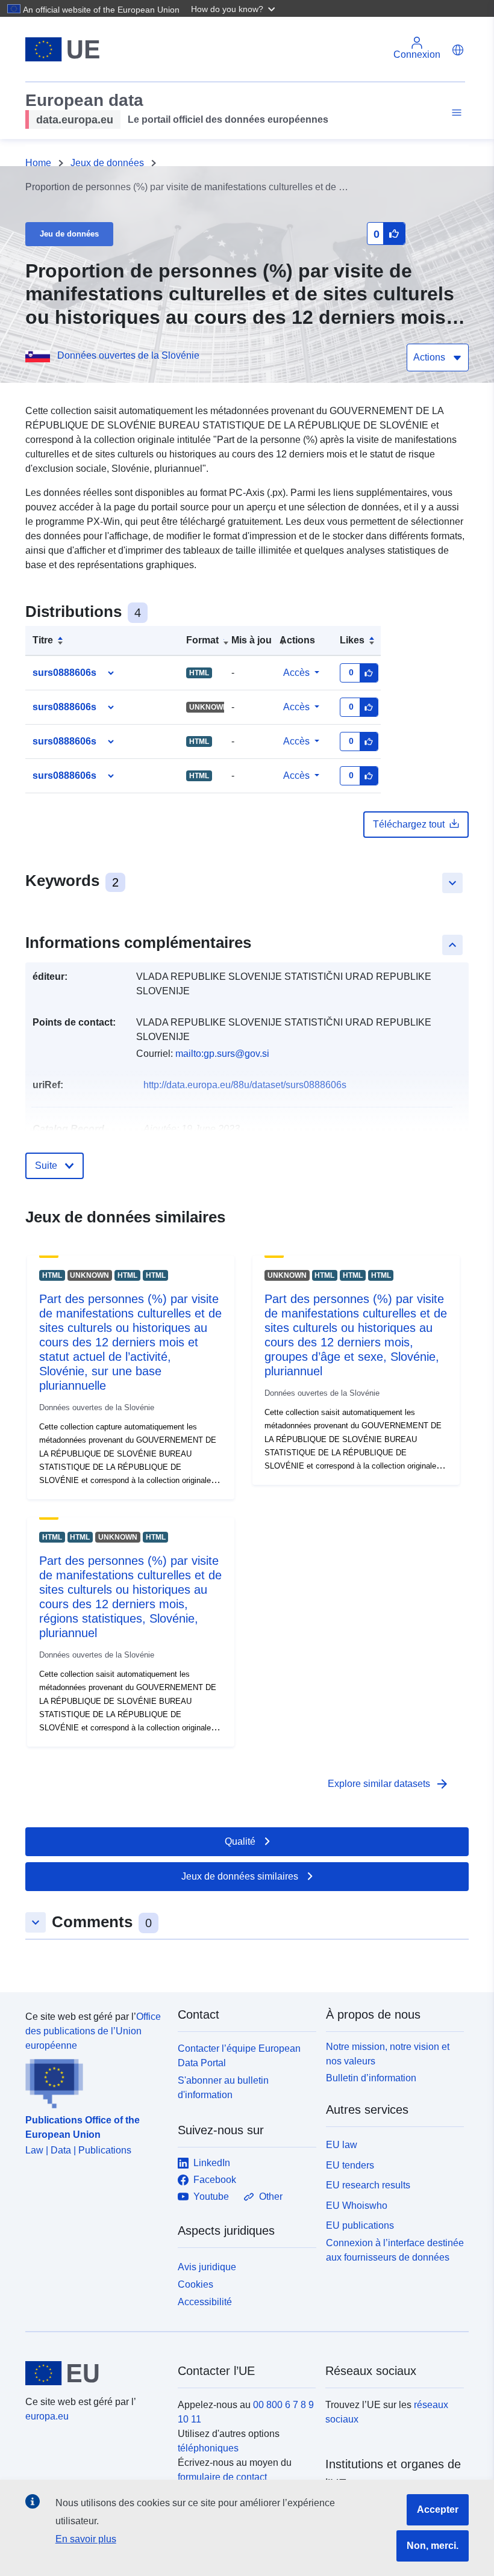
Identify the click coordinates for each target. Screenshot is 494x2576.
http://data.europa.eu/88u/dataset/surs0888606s (245, 1085)
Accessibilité (205, 2302)
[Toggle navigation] (455, 113)
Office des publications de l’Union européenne (93, 2031)
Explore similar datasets (389, 1784)
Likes (352, 640)
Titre (43, 640)
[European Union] (95, 2373)
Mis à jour (253, 640)
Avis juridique (207, 2267)
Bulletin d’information (371, 2078)
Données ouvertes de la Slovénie (128, 355)
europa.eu (47, 2416)
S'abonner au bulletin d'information (223, 2088)
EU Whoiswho (357, 2206)
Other (271, 2197)
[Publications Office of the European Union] (94, 2081)
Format (202, 640)
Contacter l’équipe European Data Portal (239, 2056)
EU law (342, 2145)
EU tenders (350, 2165)
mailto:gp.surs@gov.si (222, 1054)
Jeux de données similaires (240, 1876)
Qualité (240, 1841)
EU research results (368, 2185)
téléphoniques (208, 2448)
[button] (234, 8)
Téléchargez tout (409, 824)
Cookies (195, 2284)
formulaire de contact (222, 2477)
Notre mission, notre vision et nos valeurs (388, 2054)
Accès (296, 673)
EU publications (360, 2225)
